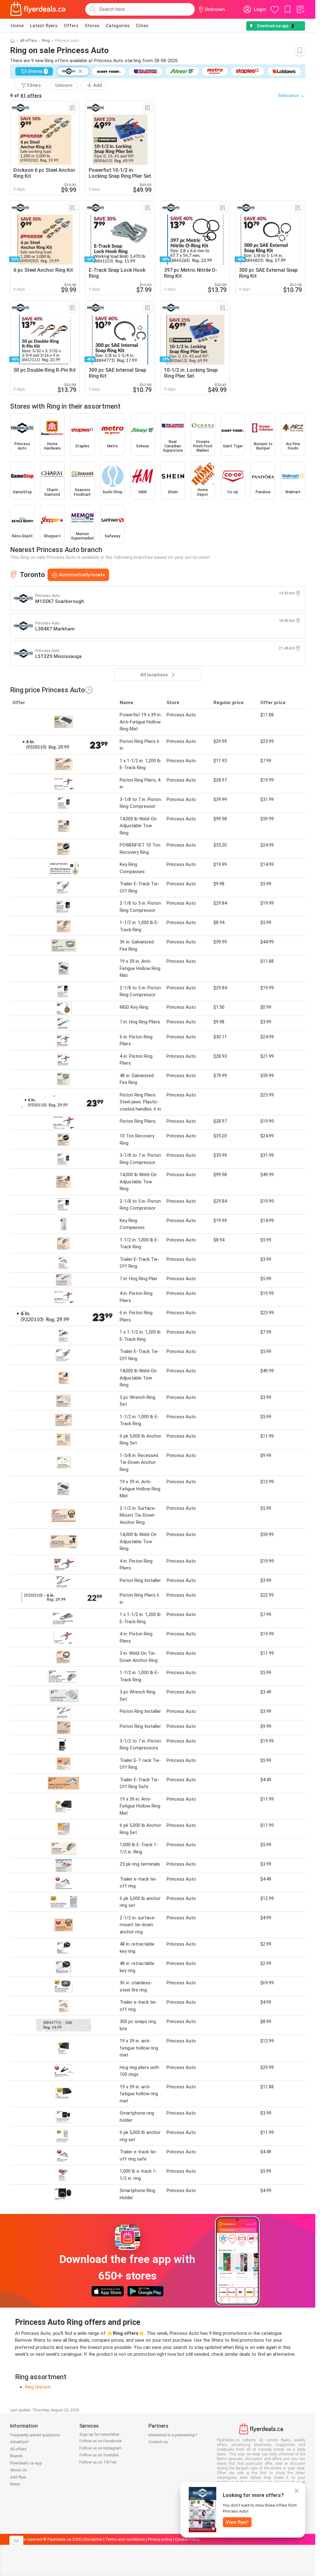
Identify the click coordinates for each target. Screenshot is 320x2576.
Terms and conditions (125, 2539)
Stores (92, 26)
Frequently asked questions (35, 2435)
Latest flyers (44, 26)
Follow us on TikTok (98, 2462)
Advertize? (20, 2442)
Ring (46, 41)
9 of (26, 96)
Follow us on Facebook (101, 2441)
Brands (16, 2456)
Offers (71, 26)
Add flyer (18, 2477)
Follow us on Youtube (99, 2455)
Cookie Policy (187, 2539)
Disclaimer (93, 2539)
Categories (118, 26)
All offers (28, 41)
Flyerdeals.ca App (26, 2463)
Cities (142, 26)
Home (17, 26)
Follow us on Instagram (100, 2448)
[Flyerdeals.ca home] (38, 9)
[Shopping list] (300, 9)
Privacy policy (160, 2539)
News (15, 2484)
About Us (18, 2470)
